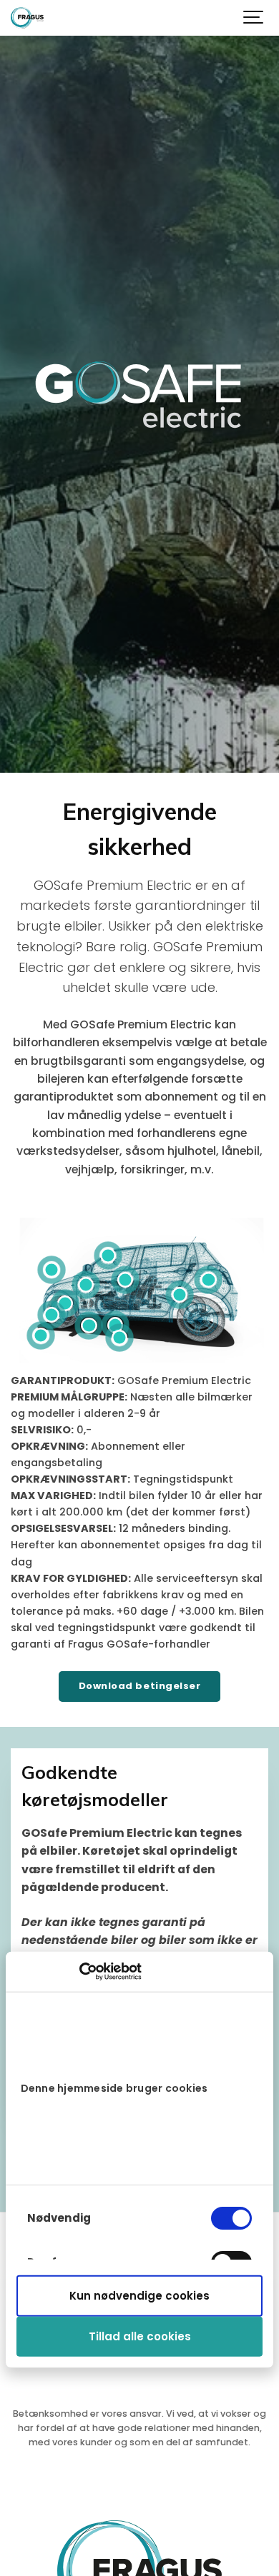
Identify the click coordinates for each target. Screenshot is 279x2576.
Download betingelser (139, 1686)
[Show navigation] (254, 18)
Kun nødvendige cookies (139, 2296)
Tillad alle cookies (140, 2336)
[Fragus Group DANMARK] (27, 18)
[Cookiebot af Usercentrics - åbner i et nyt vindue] (79, 1972)
